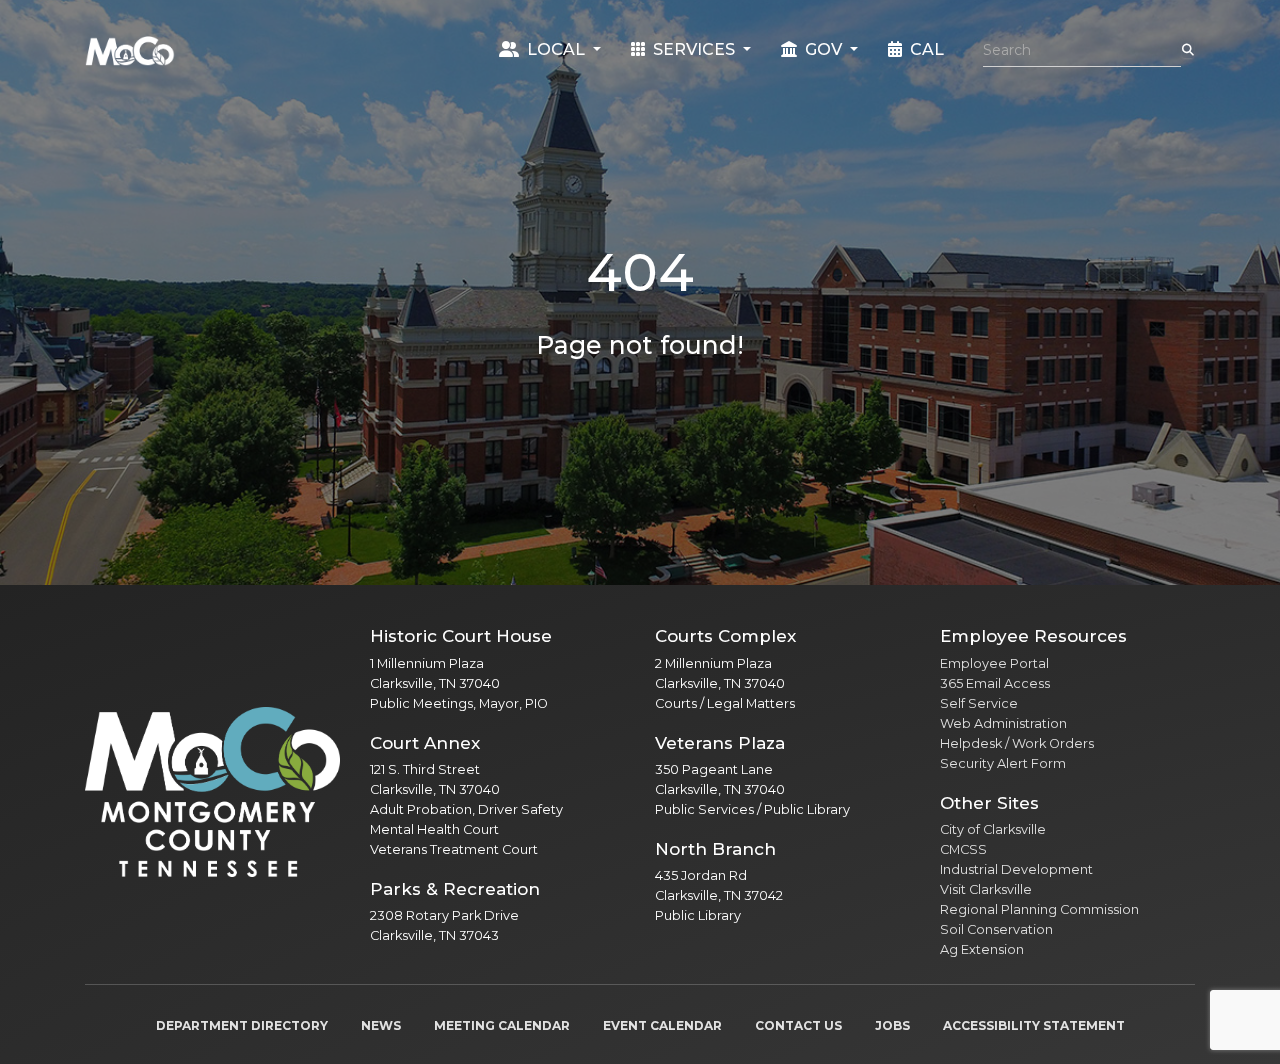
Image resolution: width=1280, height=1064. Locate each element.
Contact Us (798, 1025)
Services (694, 49)
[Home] (130, 50)
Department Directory (242, 1025)
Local (556, 49)
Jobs (892, 1025)
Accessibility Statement (1034, 1025)
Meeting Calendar (502, 1025)
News (381, 1025)
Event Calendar (662, 1025)
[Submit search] (1188, 49)
